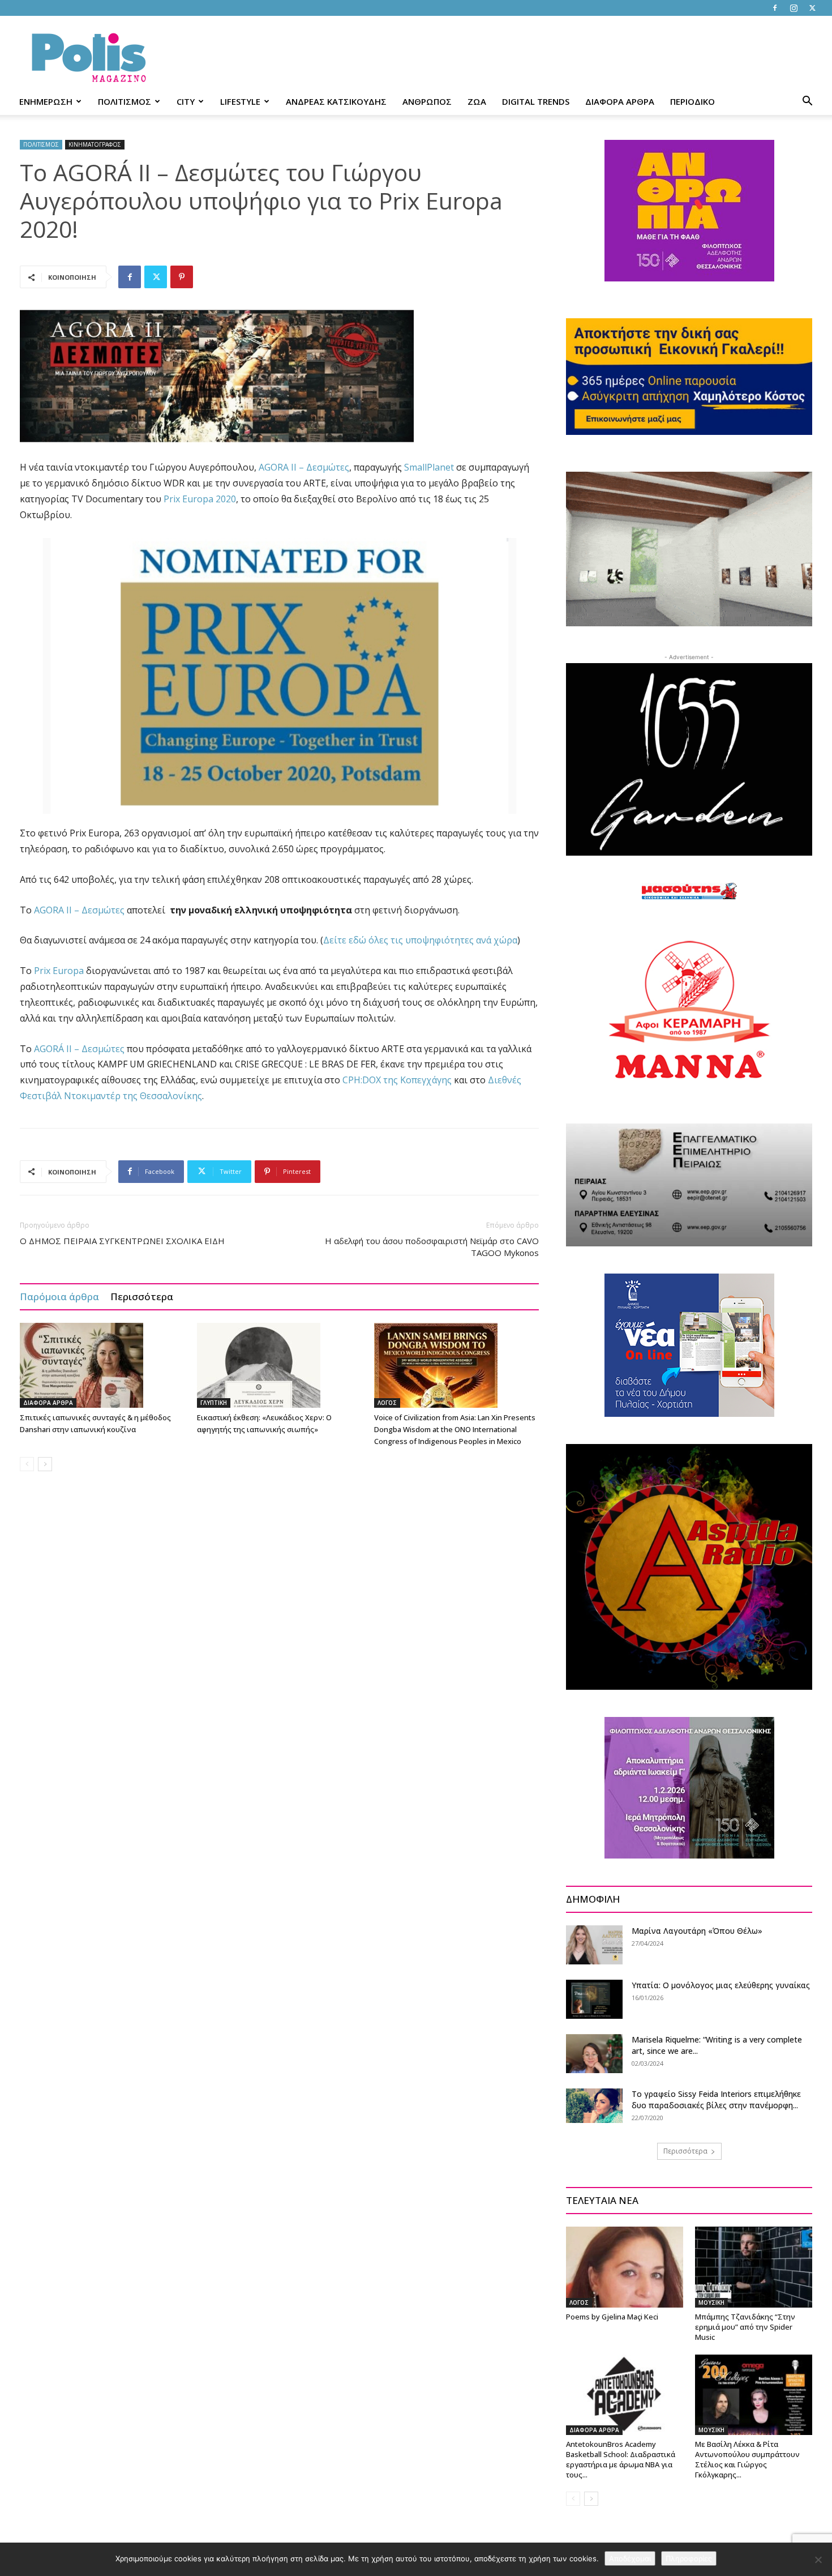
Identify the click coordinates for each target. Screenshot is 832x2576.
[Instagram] (794, 8)
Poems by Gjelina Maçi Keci (612, 2317)
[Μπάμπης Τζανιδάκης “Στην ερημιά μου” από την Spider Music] (754, 2267)
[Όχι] (818, 2560)
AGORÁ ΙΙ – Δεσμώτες (79, 1049)
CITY (186, 101)
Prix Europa (59, 971)
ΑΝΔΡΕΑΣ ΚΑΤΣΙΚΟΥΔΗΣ (336, 101)
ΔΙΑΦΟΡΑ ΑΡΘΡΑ (620, 101)
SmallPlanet (429, 467)
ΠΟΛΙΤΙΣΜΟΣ (125, 101)
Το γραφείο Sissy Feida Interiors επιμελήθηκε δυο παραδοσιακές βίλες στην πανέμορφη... (716, 2099)
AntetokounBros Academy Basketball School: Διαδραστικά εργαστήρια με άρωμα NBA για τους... (621, 2459)
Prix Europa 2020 (200, 499)
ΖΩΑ (477, 101)
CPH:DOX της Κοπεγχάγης (397, 1080)
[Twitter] (812, 8)
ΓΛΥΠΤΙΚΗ (214, 1403)
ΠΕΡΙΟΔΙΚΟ (692, 101)
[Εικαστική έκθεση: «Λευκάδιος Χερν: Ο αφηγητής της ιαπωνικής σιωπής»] (280, 1365)
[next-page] (45, 1464)
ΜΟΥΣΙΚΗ (711, 2302)
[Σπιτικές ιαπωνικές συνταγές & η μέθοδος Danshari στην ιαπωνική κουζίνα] (102, 1365)
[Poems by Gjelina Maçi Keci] (625, 2267)
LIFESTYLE (240, 101)
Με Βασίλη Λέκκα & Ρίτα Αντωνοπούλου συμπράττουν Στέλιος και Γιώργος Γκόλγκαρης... (747, 2459)
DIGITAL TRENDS (536, 101)
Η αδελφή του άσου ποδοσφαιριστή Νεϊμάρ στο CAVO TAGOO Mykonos (432, 1247)
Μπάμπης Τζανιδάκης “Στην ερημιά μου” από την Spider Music (745, 2327)
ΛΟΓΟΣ (387, 1403)
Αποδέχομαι (630, 2558)
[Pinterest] (182, 277)
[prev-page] (27, 1464)
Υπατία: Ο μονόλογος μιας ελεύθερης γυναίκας (721, 1985)
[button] (807, 102)
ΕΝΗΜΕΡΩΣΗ (46, 101)
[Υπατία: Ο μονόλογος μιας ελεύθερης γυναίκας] (594, 1999)
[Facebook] (775, 8)
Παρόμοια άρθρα (59, 1296)
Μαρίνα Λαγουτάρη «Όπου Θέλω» (697, 1931)
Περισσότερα (142, 1296)
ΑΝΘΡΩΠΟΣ (427, 101)
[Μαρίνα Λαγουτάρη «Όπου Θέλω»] (594, 1945)
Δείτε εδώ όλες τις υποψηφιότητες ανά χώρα (420, 940)
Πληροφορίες (689, 2558)
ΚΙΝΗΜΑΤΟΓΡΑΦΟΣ (95, 144)
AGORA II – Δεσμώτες (304, 467)
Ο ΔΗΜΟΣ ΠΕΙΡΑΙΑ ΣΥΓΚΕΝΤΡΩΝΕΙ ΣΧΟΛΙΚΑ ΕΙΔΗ (122, 1241)
